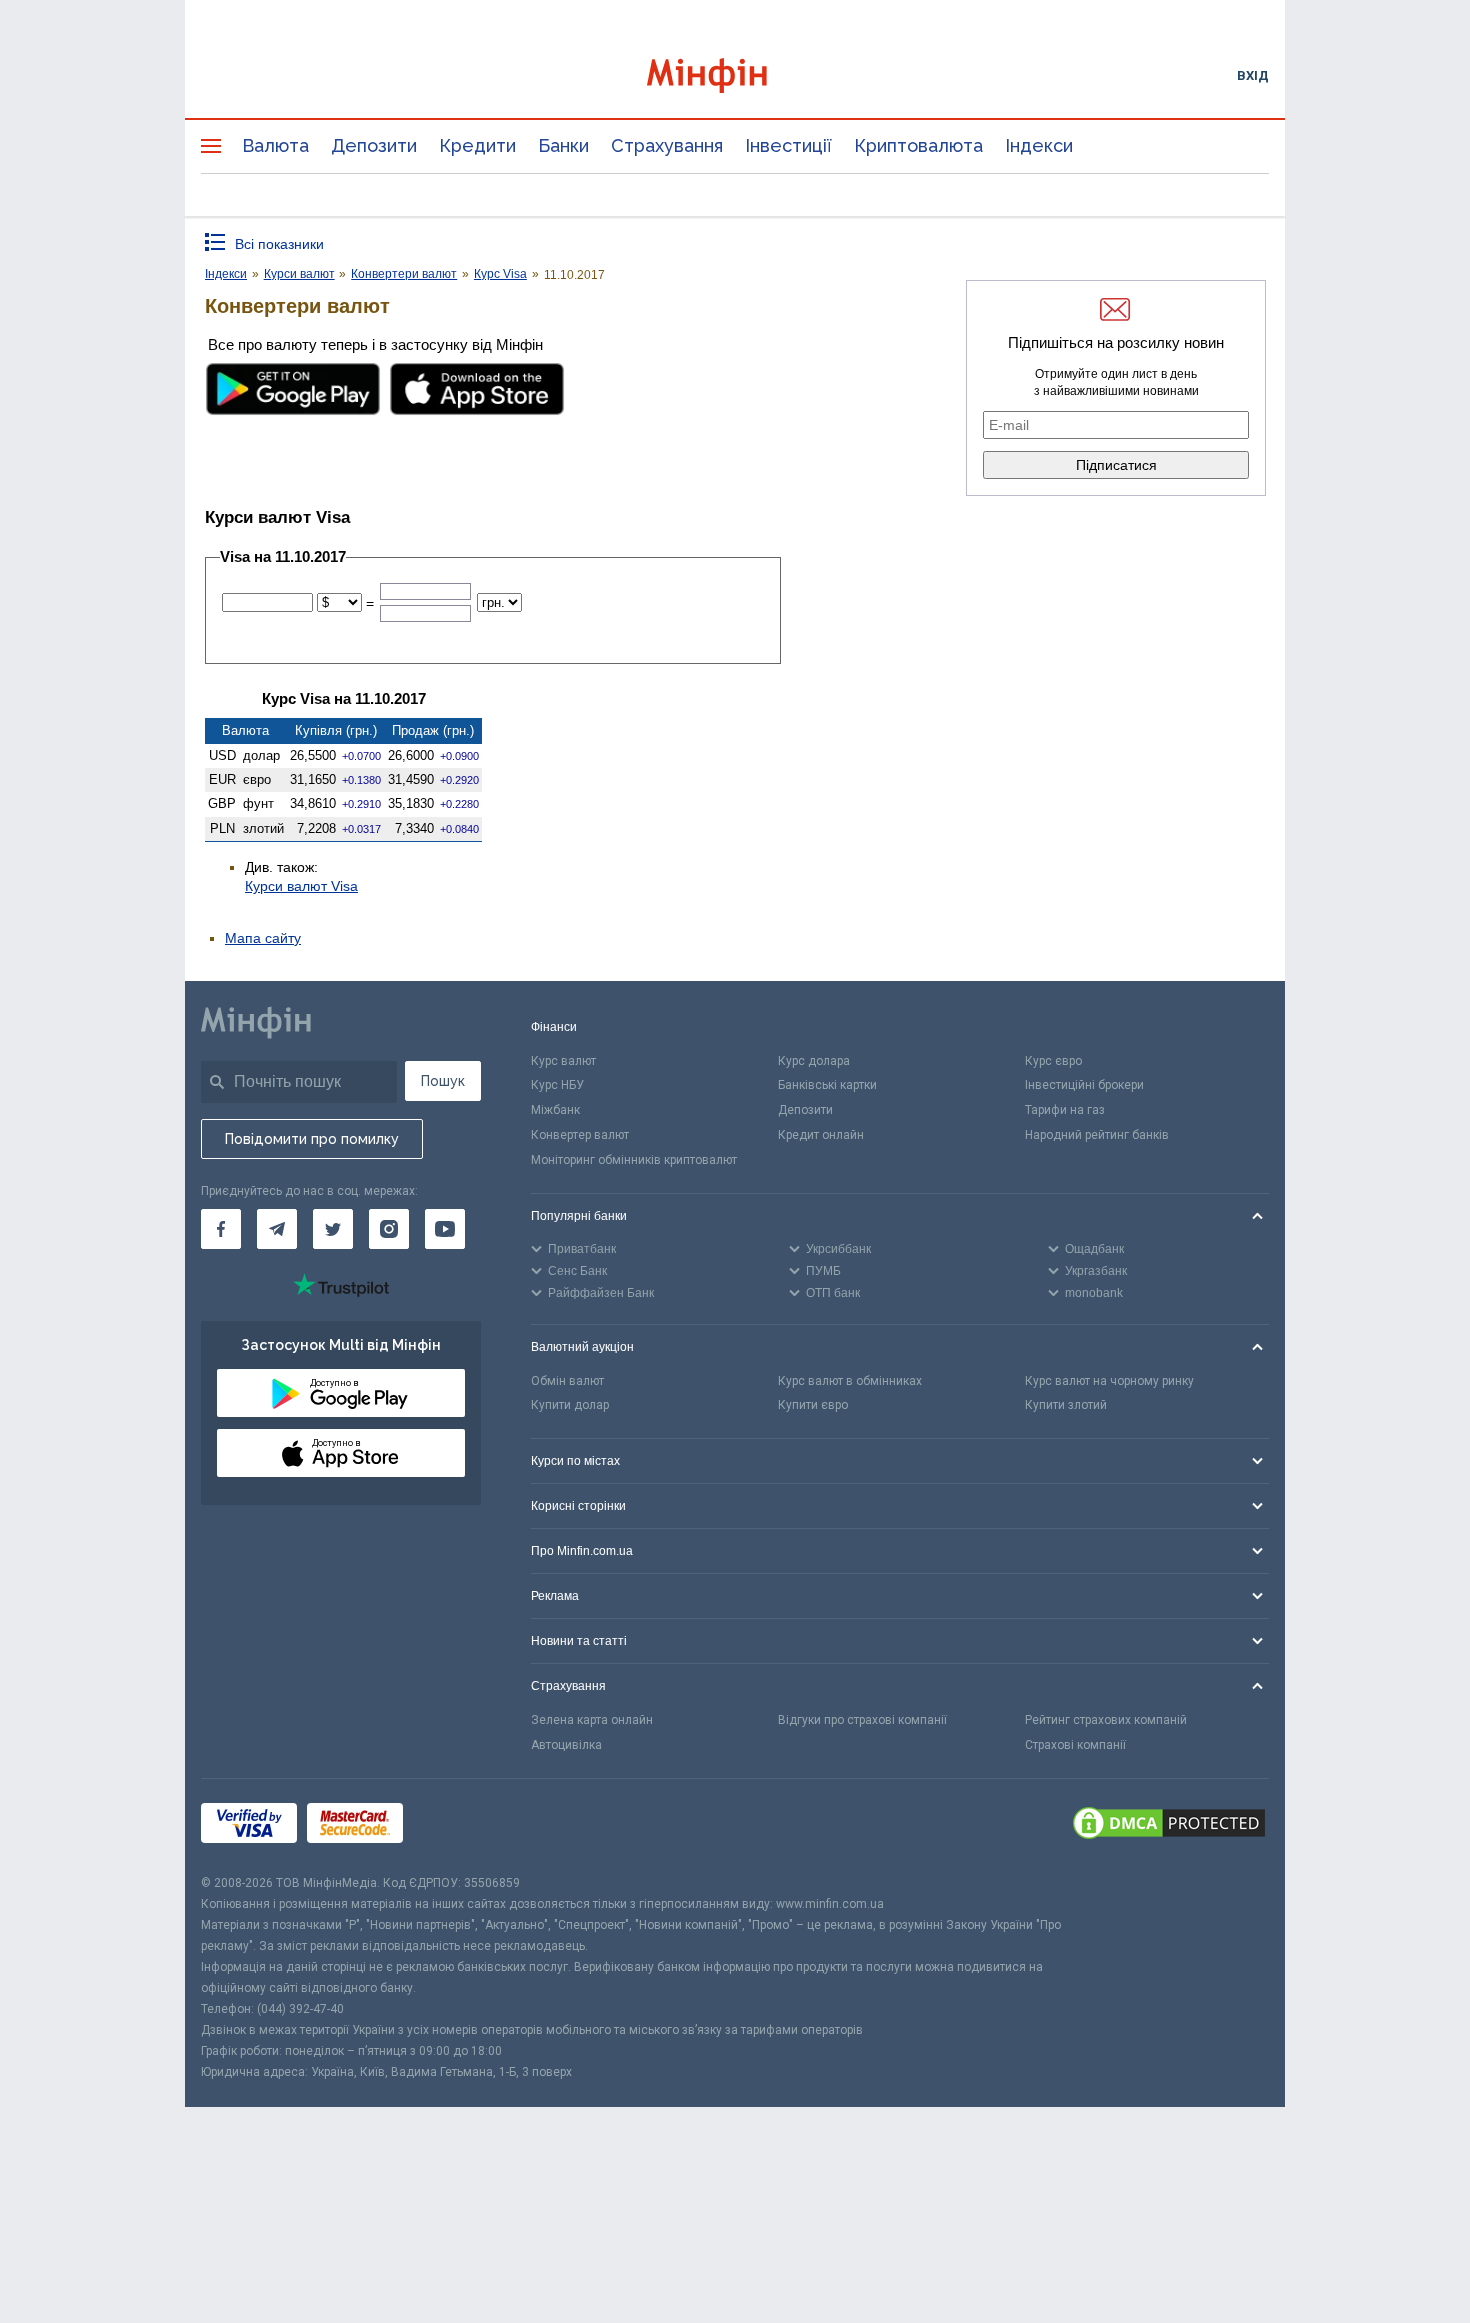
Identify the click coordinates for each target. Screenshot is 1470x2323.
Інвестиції (788, 145)
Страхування (667, 145)
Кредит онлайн (821, 1135)
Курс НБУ (557, 1085)
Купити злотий (1066, 1405)
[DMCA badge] (1169, 1826)
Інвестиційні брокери (1084, 1085)
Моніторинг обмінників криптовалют (634, 1160)
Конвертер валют (580, 1135)
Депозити (374, 145)
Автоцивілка (566, 1745)
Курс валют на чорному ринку (1109, 1381)
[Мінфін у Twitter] (333, 1229)
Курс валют (563, 1061)
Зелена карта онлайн (592, 1720)
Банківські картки (827, 1085)
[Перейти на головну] (735, 75)
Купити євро (813, 1405)
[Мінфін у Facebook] (221, 1229)
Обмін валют (567, 1381)
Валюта (275, 145)
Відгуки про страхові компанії (862, 1720)
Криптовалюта (918, 145)
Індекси (1039, 145)
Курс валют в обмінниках (850, 1381)
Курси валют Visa (301, 886)
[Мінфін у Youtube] (445, 1229)
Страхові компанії (1075, 1745)
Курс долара (814, 1061)
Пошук (443, 1081)
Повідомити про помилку (312, 1139)
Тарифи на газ (1065, 1110)
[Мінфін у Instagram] (389, 1229)
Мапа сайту (263, 938)
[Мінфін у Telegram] (277, 1229)
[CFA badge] (457, 1825)
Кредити (477, 145)
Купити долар (570, 1405)
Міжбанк (555, 1110)
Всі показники (279, 244)
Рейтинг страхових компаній (1106, 1720)
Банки (563, 145)
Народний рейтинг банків (1097, 1135)
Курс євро (1053, 1061)
